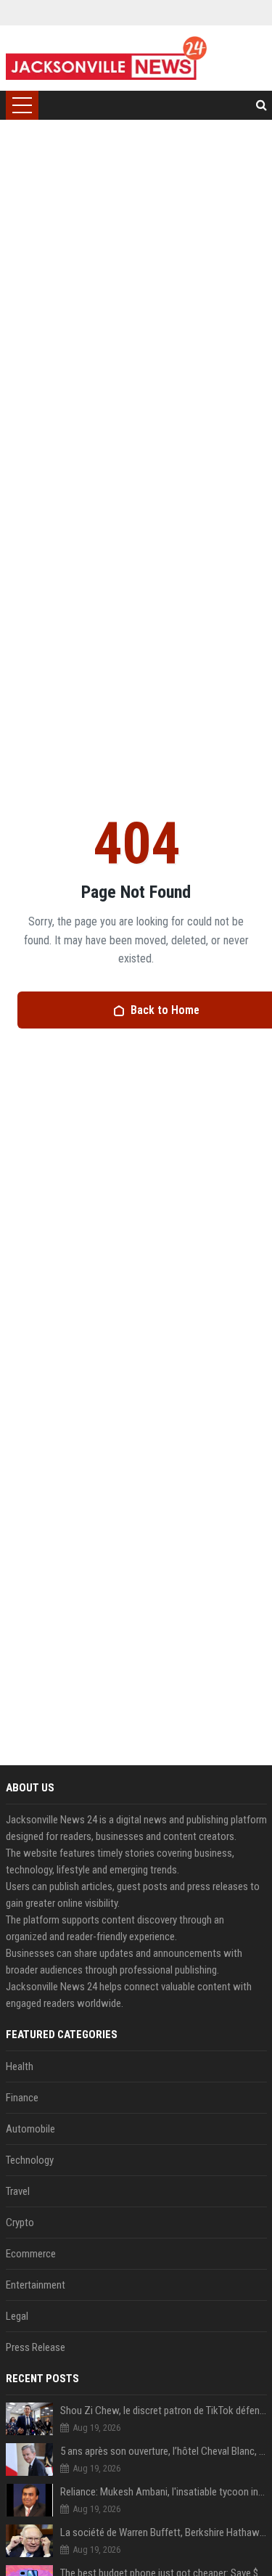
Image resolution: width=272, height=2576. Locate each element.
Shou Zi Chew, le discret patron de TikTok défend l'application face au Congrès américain (164, 2411)
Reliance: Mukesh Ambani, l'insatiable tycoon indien (164, 2492)
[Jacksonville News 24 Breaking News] (106, 58)
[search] (261, 105)
